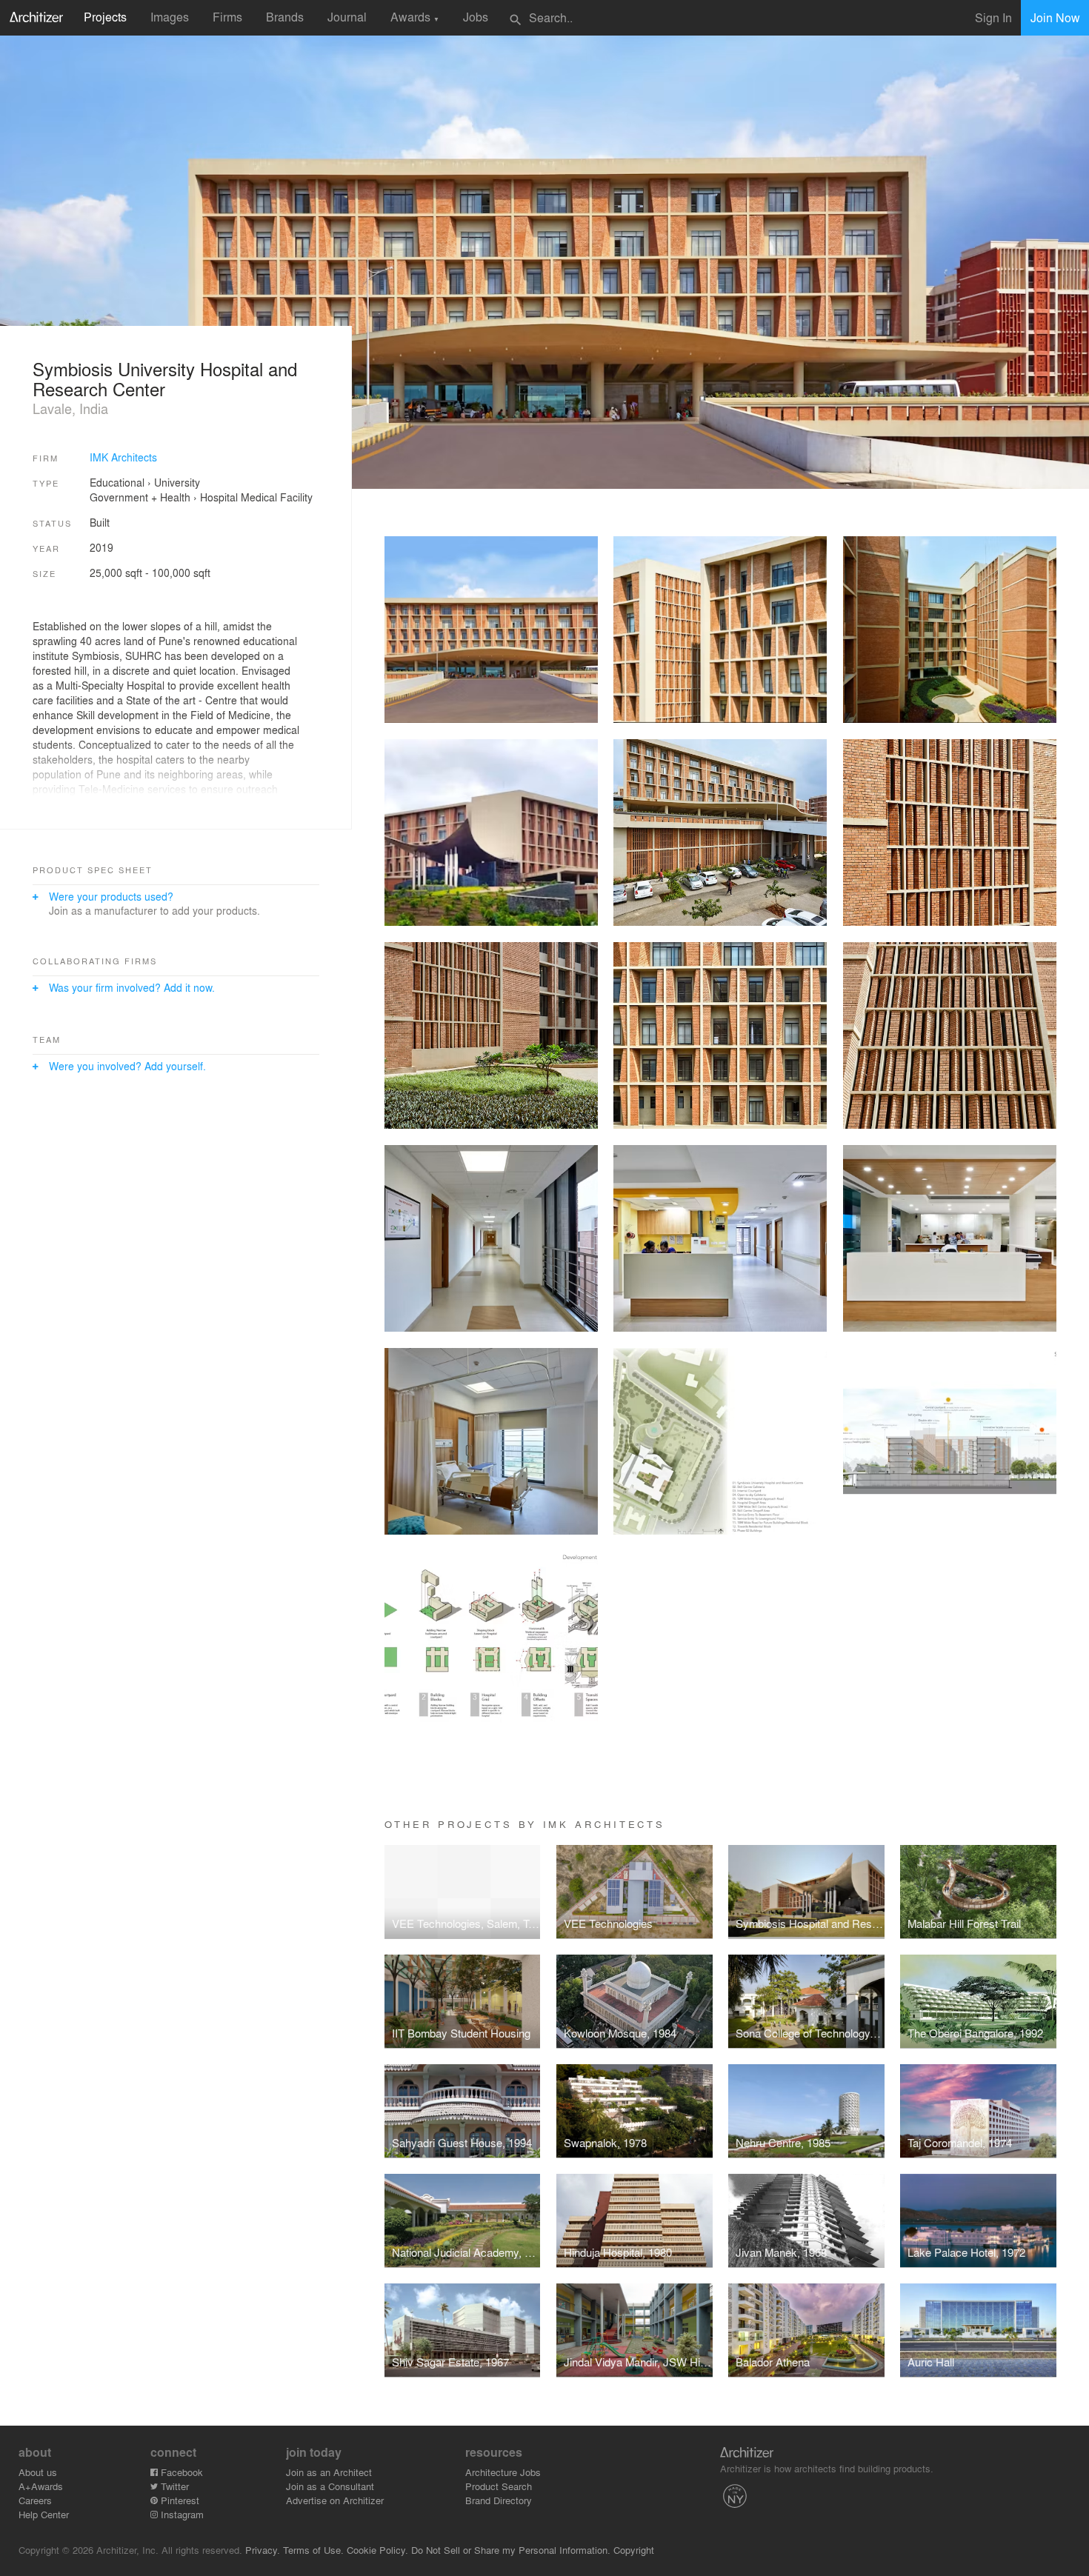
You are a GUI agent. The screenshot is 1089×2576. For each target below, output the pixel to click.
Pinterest (179, 2500)
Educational (117, 482)
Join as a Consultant (330, 2486)
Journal (347, 17)
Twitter (173, 2486)
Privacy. (263, 2550)
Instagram (181, 2514)
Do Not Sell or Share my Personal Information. (511, 2550)
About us (38, 2472)
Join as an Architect (329, 2472)
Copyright (634, 2550)
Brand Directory (499, 2500)
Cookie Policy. (377, 2550)
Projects (105, 17)
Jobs (476, 17)
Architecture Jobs (503, 2472)
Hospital (219, 497)
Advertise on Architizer (335, 2500)
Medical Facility (277, 497)
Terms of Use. (313, 2550)
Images (170, 17)
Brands (285, 17)
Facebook (180, 2472)
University (177, 482)
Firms (227, 17)
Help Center (44, 2514)
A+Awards (41, 2486)
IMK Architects (123, 457)
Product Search (499, 2486)
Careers (35, 2500)
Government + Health (140, 497)
